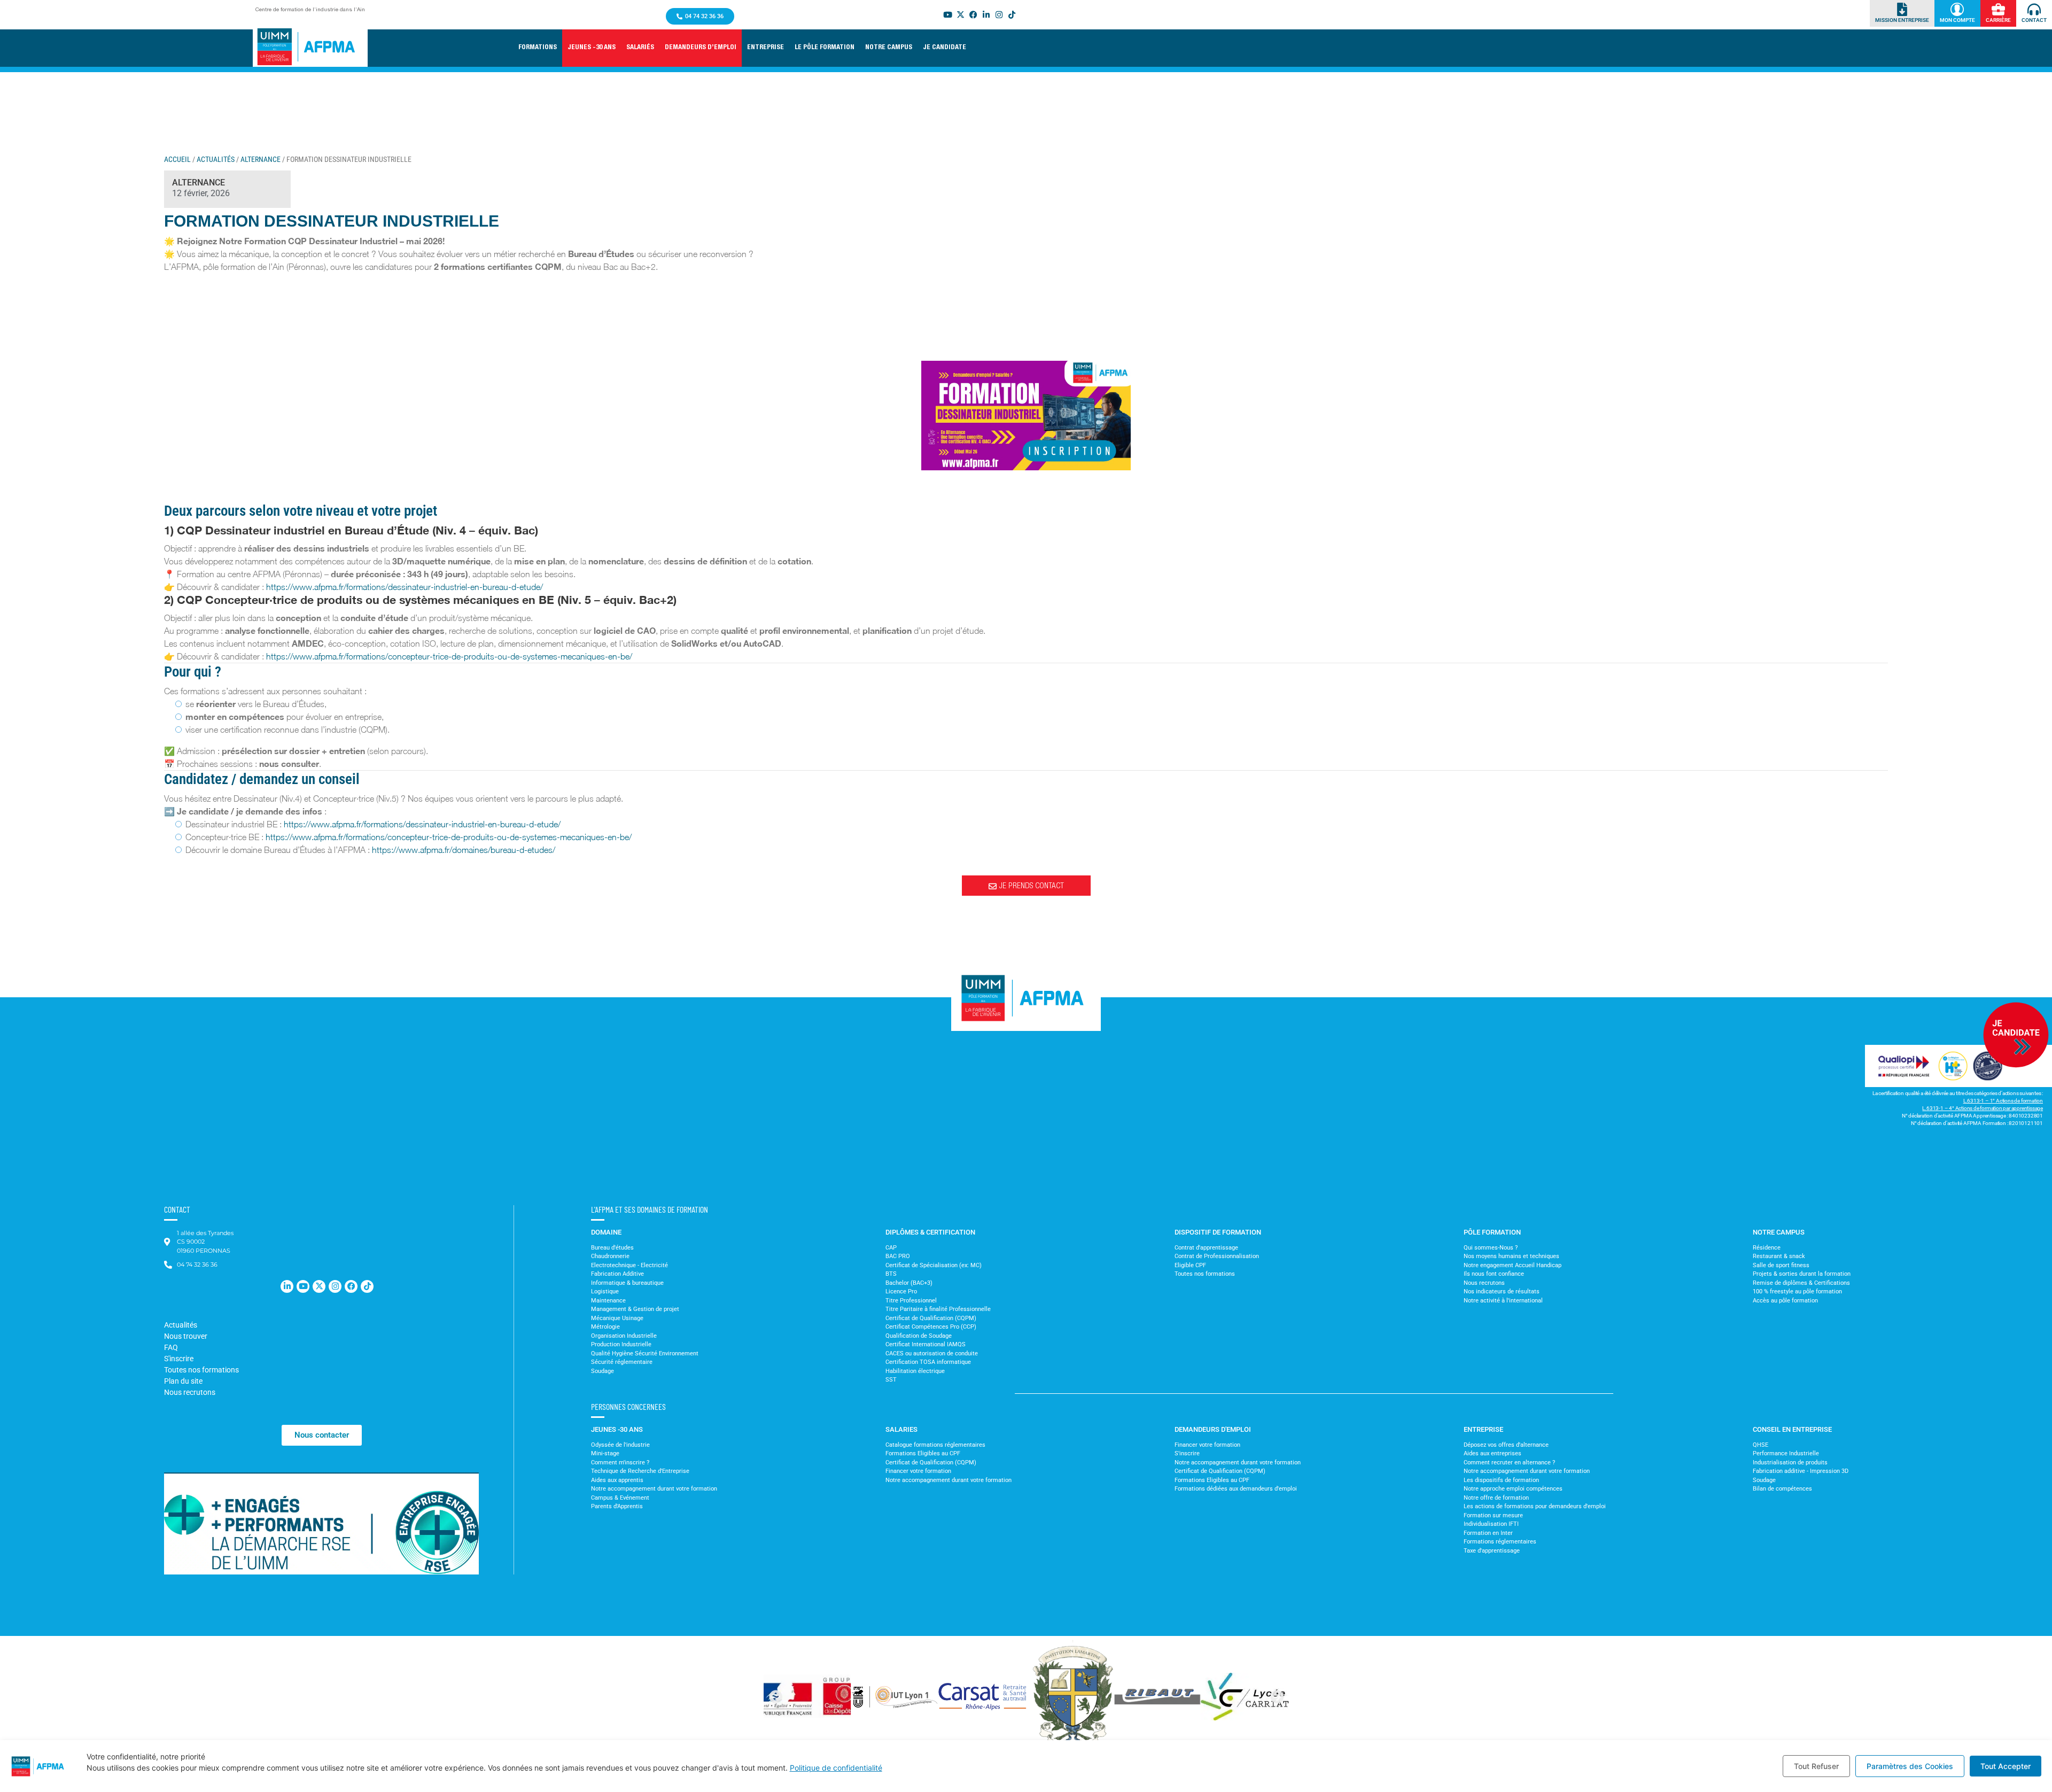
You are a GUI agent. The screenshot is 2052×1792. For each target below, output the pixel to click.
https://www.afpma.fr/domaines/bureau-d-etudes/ (464, 850)
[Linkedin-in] (287, 1286)
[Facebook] (973, 14)
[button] (592, 48)
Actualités (216, 159)
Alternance (261, 159)
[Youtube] (947, 14)
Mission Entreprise (1902, 20)
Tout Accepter (2006, 1766)
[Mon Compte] (1957, 9)
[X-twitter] (960, 14)
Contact (2034, 20)
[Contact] (2034, 9)
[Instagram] (999, 14)
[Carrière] (1998, 9)
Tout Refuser (1816, 1766)
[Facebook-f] (351, 1286)
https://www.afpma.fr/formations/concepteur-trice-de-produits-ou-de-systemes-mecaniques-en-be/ (449, 656)
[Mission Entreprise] (1902, 9)
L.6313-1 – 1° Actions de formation (2003, 1101)
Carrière (1998, 20)
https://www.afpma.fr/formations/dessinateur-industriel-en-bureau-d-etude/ (405, 587)
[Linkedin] (986, 14)
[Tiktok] (1012, 14)
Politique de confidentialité (836, 1768)
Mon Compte (1957, 20)
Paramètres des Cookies (1910, 1766)
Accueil (177, 159)
